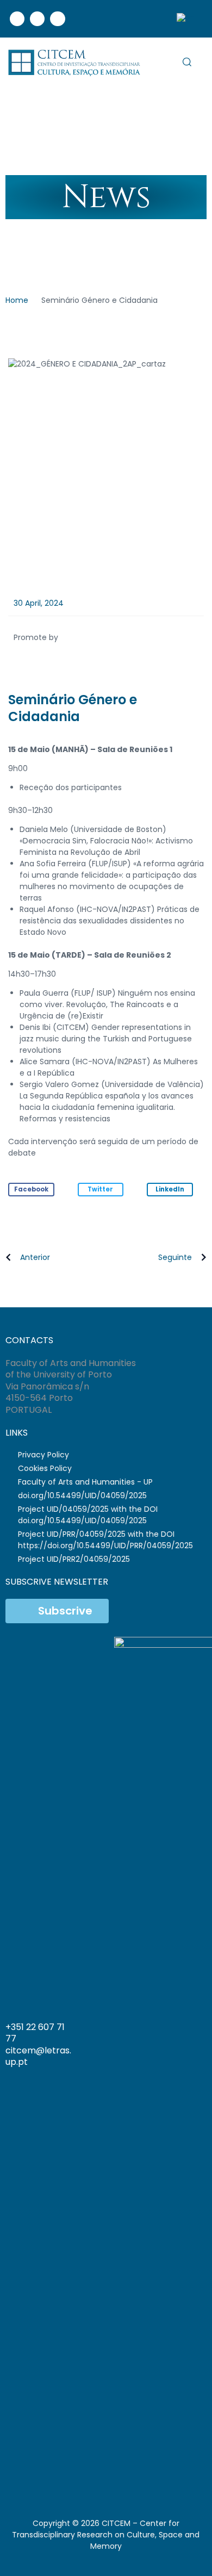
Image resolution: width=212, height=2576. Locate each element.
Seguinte (175, 1257)
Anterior (35, 1257)
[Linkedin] (37, 19)
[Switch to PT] (186, 19)
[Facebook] (17, 19)
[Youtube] (57, 19)
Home (17, 300)
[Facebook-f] (43, 2475)
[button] (31, 1190)
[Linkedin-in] (62, 2475)
